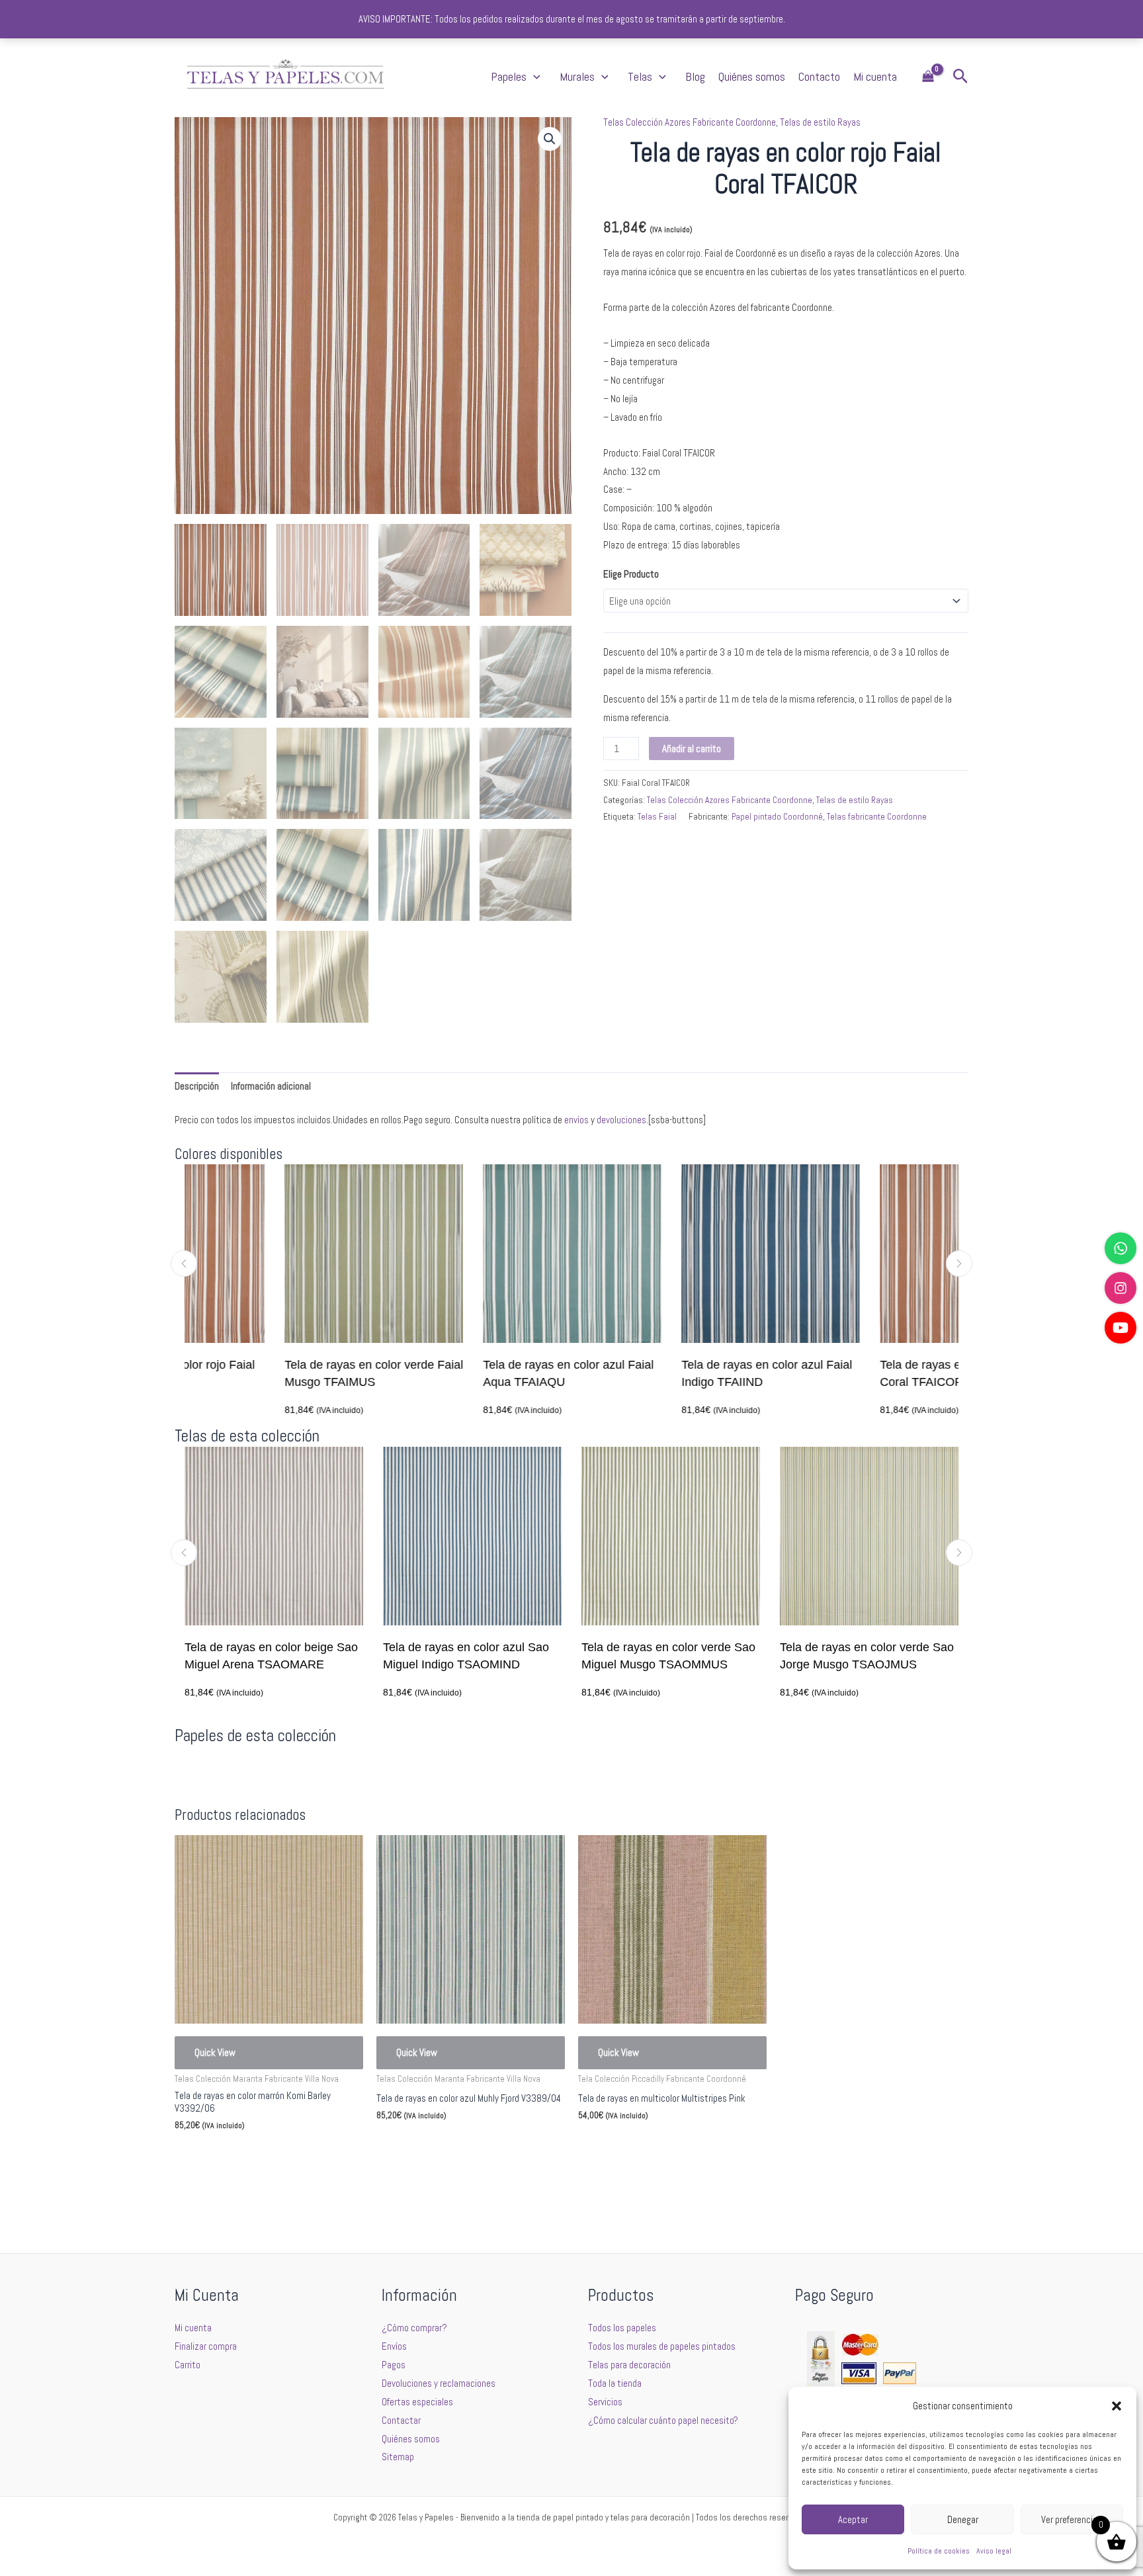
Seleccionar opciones (235, 2157)
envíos (576, 1120)
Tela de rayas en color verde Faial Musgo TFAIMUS (274, 1373)
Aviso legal (994, 2551)
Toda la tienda (615, 2383)
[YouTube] (1121, 1328)
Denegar (963, 2519)
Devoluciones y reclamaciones (439, 2383)
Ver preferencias (1072, 2519)
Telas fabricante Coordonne (877, 817)
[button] (1117, 2406)
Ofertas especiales (417, 2402)
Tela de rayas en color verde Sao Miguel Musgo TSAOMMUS (480, 1656)
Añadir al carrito (692, 749)
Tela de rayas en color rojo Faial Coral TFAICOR (864, 1373)
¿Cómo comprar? (414, 2328)
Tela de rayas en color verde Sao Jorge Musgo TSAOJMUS (678, 1656)
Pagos (394, 2365)
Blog (695, 76)
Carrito (188, 2365)
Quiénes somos (752, 76)
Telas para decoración (629, 2365)
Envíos (394, 2346)
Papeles (509, 76)
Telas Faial (657, 817)
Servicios (605, 2402)
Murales (577, 76)
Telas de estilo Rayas (820, 122)
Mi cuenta (875, 76)
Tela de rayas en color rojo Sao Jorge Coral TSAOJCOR (872, 1656)
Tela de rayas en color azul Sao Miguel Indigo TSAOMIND (277, 1656)
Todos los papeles (622, 2328)
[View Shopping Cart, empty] (928, 77)
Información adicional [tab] (271, 1086)
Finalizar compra (206, 2346)
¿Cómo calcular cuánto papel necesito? (663, 2420)
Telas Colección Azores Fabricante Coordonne (690, 122)
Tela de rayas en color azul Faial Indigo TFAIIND (667, 1373)
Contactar (401, 2420)
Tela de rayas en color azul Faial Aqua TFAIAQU (468, 1373)
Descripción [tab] (197, 1086)
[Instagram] (1121, 1288)
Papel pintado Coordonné (777, 817)
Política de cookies (939, 2551)
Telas (640, 76)
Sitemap (398, 2457)
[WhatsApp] (1121, 1248)
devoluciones (621, 1120)
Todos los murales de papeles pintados (662, 2346)
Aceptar (853, 2519)
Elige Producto (631, 574)
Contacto (819, 76)
